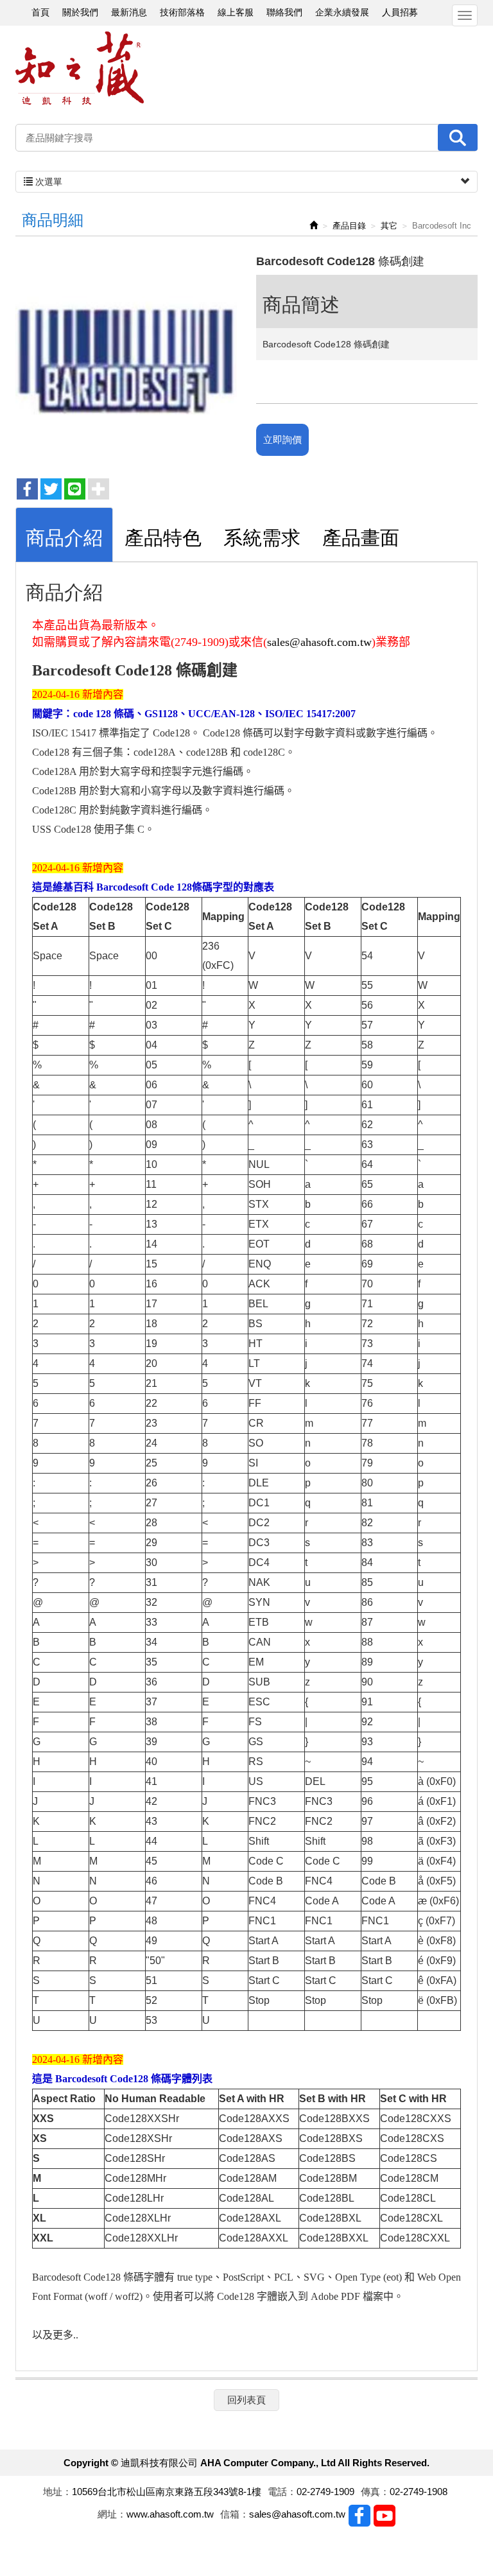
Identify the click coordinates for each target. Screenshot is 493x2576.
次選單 (48, 182)
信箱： (235, 2514)
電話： (282, 2492)
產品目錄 (349, 226)
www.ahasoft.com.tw (170, 2514)
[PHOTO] (126, 360)
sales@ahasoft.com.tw (319, 642)
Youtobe (385, 2516)
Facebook (359, 2516)
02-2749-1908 (419, 2492)
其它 (389, 226)
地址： (57, 2492)
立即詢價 (282, 439)
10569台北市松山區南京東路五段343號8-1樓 (167, 2492)
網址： (112, 2514)
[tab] (64, 535)
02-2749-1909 (325, 2492)
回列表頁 (246, 2400)
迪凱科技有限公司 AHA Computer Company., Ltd (80, 68)
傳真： (375, 2492)
